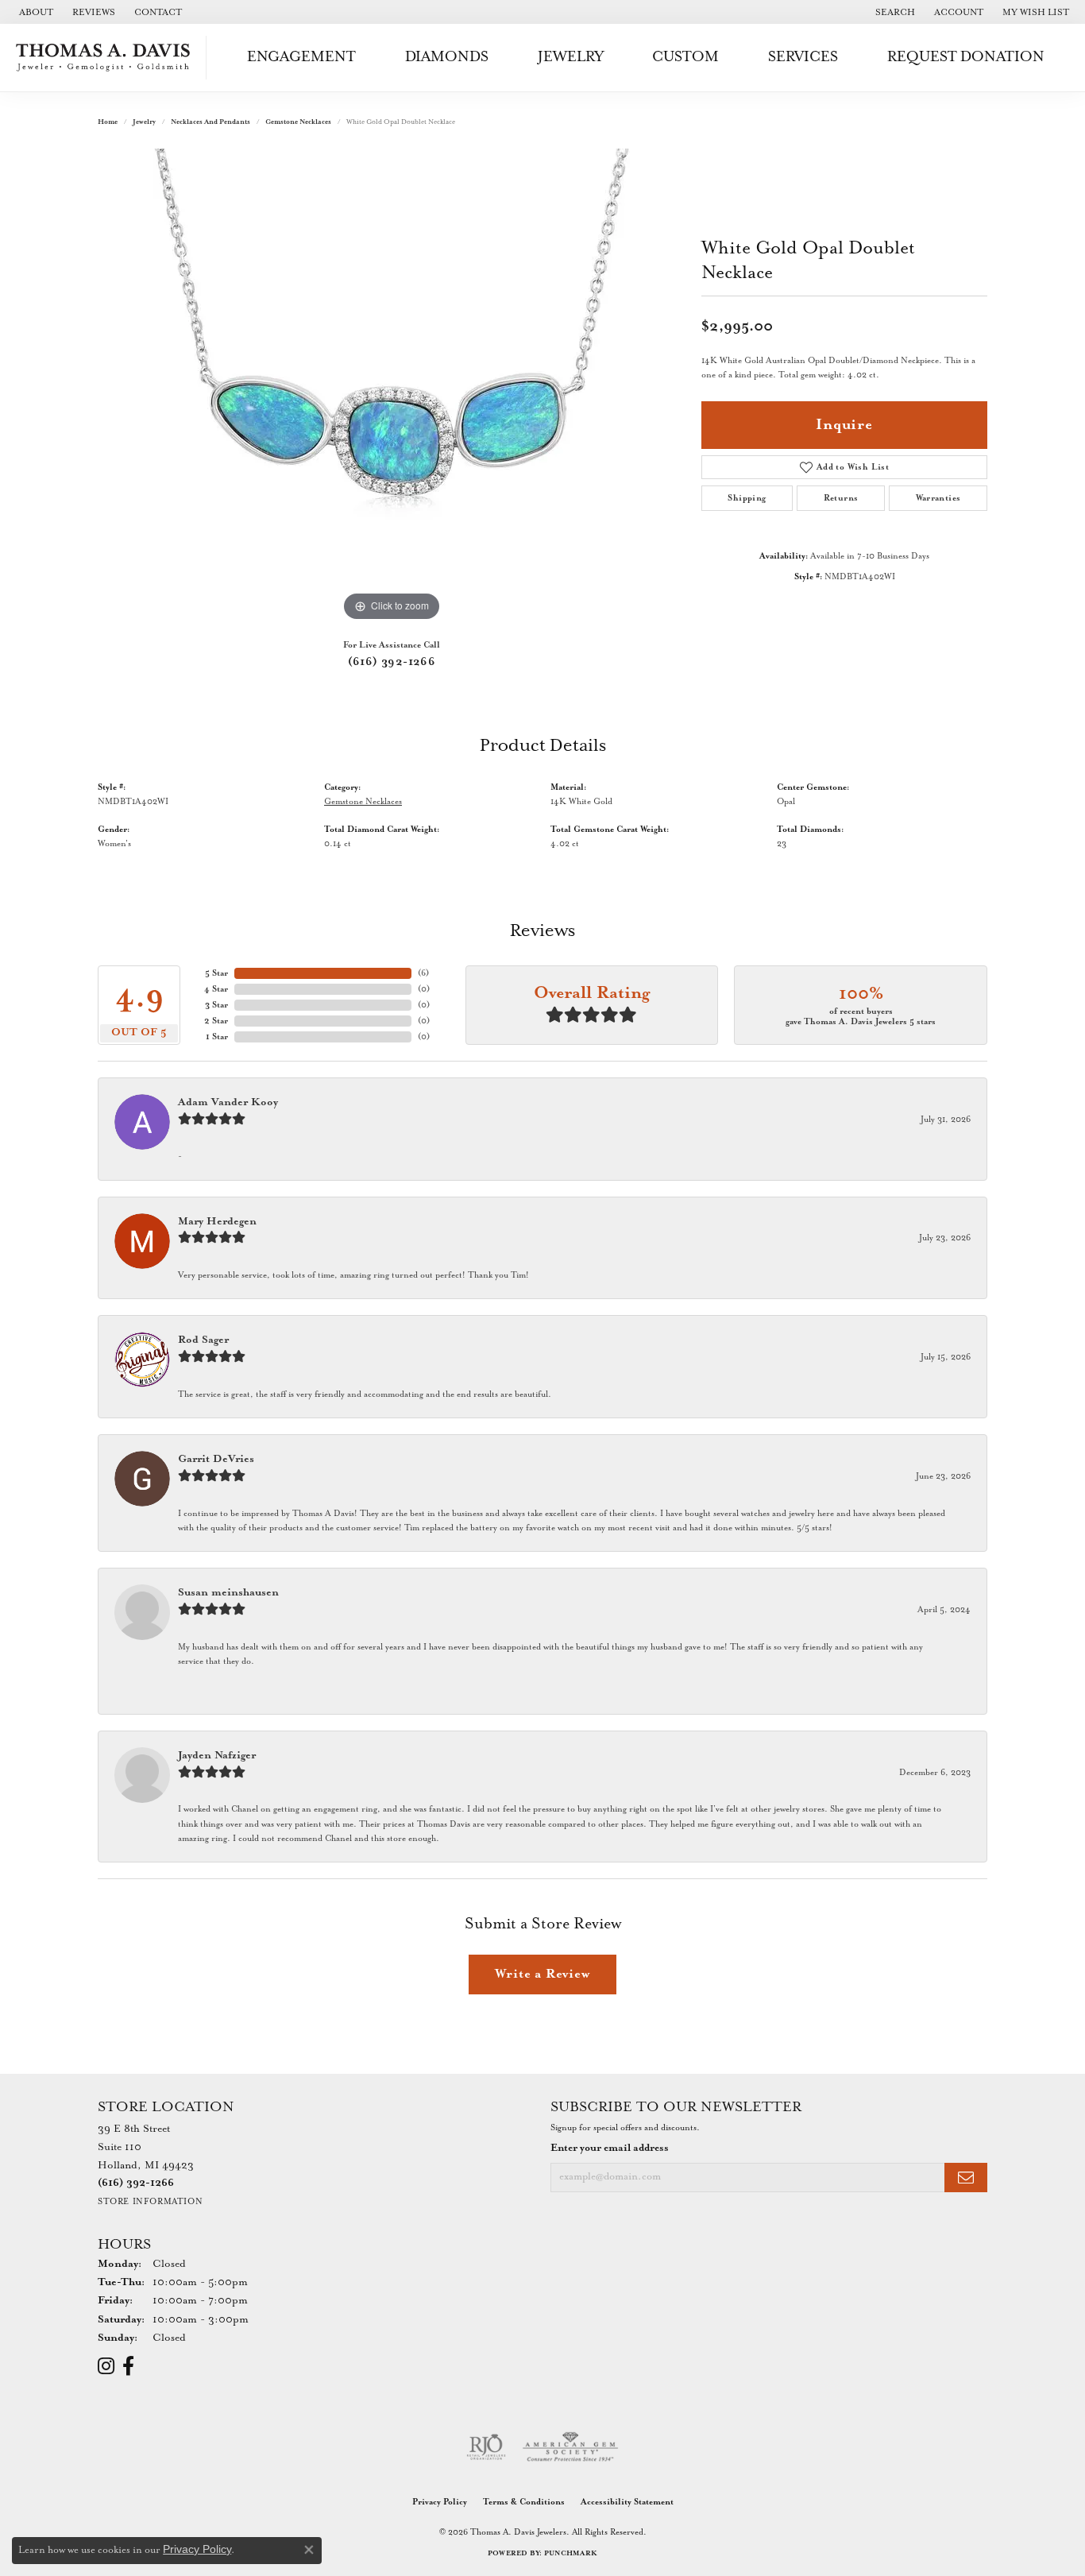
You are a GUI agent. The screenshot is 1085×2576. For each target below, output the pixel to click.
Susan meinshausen (228, 1593)
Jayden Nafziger (217, 1756)
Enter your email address (610, 2148)
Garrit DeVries (216, 1459)
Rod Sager (203, 1340)
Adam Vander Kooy (228, 1102)
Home (108, 122)
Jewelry (571, 57)
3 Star (216, 1005)
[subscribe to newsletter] (966, 2178)
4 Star (216, 989)
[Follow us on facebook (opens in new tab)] (128, 2366)
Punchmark (571, 2553)
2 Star (216, 1021)
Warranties (938, 498)
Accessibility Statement (627, 2502)
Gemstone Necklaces (298, 122)
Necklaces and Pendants (210, 122)
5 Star (216, 973)
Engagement (301, 57)
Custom (685, 57)
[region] (392, 387)
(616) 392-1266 (392, 662)
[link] (35, 12)
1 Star (217, 1037)
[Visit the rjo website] (486, 2447)
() (423, 973)
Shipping (747, 498)
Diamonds (447, 57)
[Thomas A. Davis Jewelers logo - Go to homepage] (107, 58)
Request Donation (966, 57)
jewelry (144, 122)
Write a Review (542, 1974)
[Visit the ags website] (571, 2447)
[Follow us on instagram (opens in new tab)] (106, 2366)
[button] (894, 12)
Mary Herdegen (217, 1222)
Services (803, 57)
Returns (841, 498)
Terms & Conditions (524, 2502)
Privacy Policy (440, 2502)
